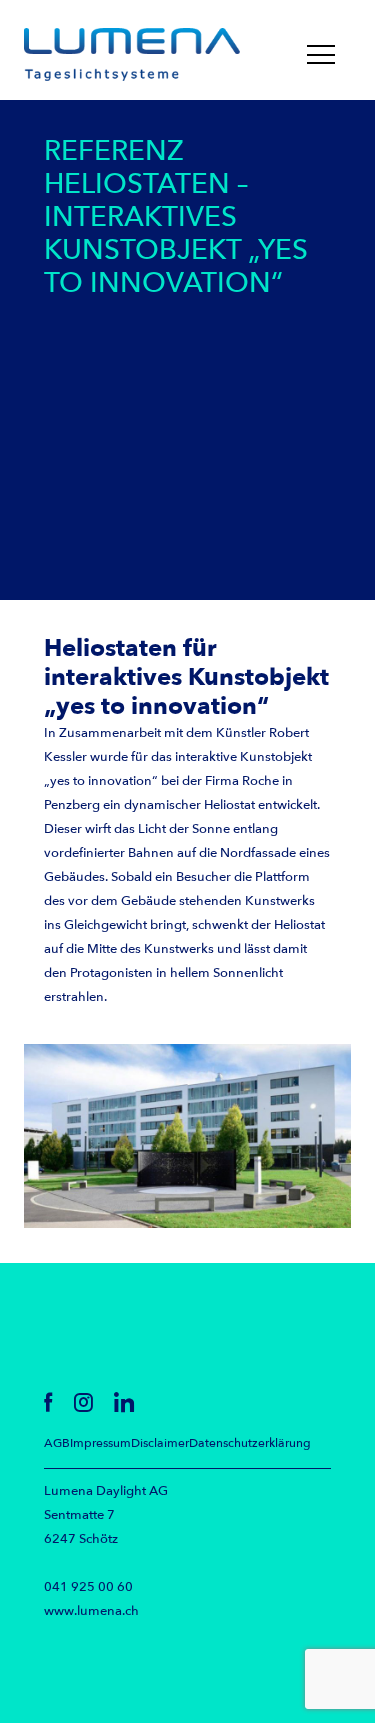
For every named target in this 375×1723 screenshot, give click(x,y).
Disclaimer (160, 1443)
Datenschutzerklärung (250, 1443)
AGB (57, 1443)
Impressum (100, 1443)
